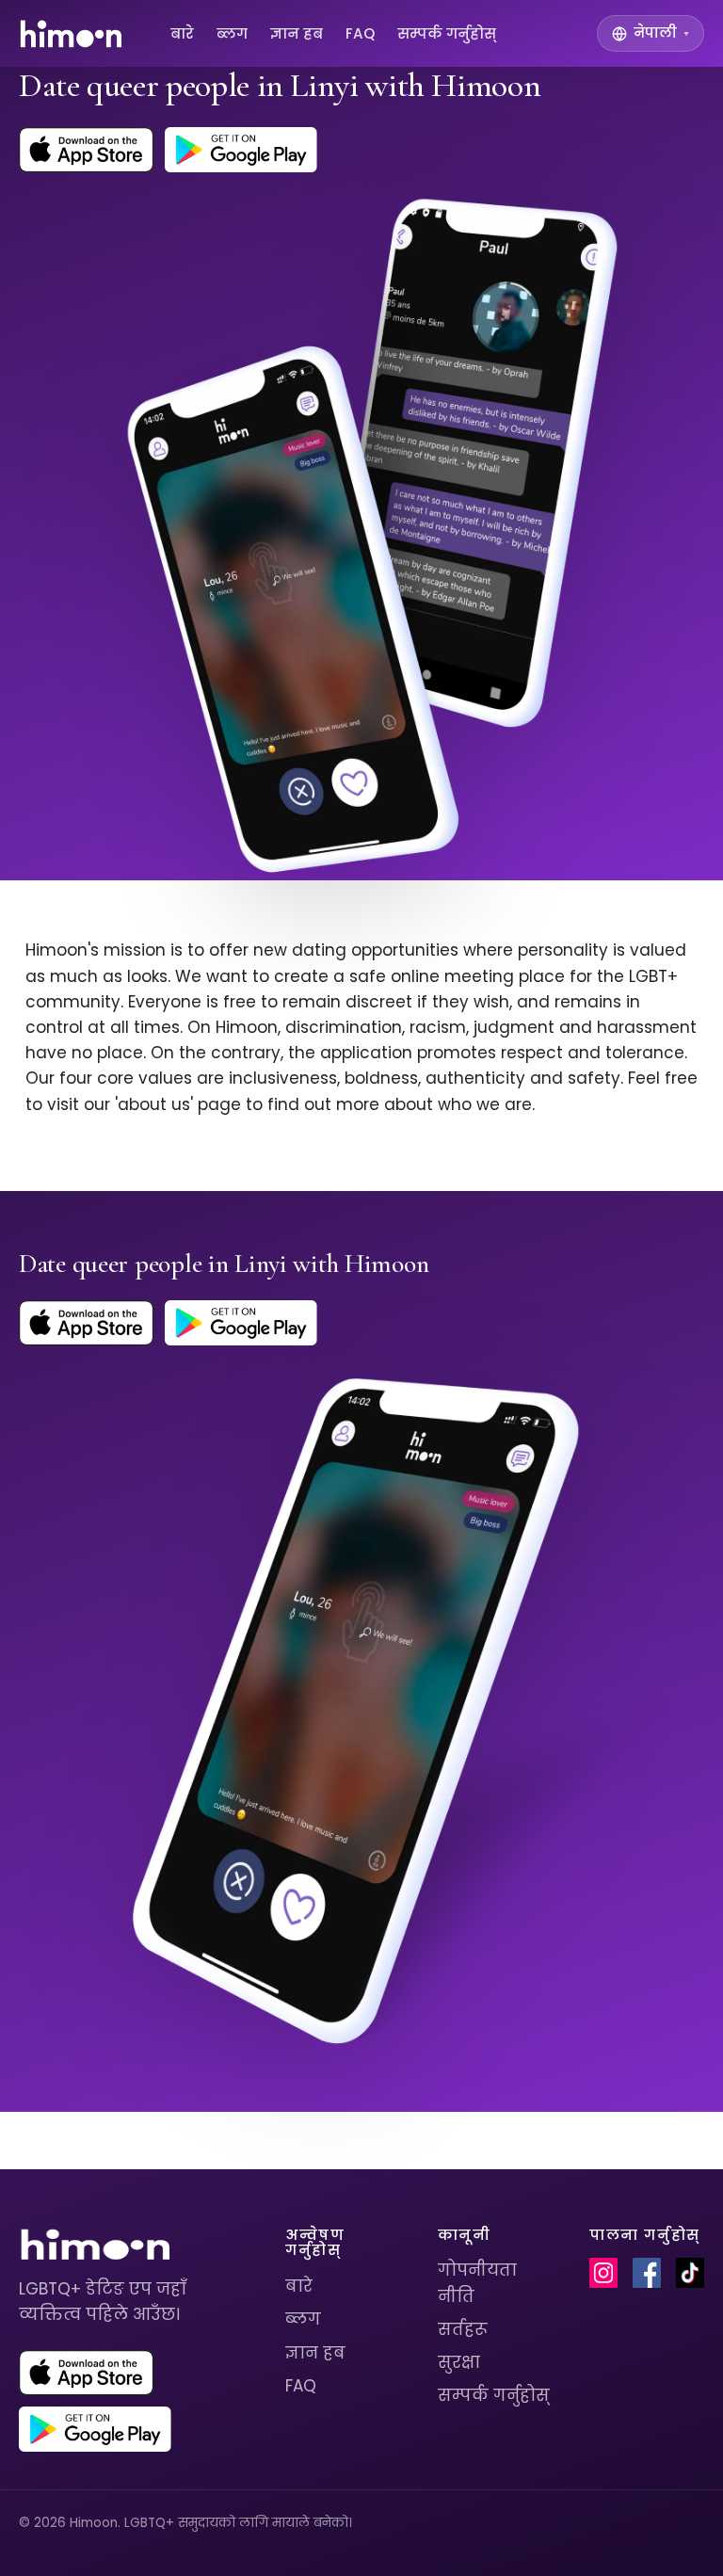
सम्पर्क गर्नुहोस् (447, 33)
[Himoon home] (70, 34)
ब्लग (232, 33)
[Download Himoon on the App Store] (86, 150)
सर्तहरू (463, 2329)
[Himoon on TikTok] (690, 2273)
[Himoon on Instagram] (603, 2273)
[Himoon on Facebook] (647, 2273)
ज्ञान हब (297, 33)
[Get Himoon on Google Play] (241, 150)
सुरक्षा (459, 2362)
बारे (182, 33)
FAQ (360, 33)
